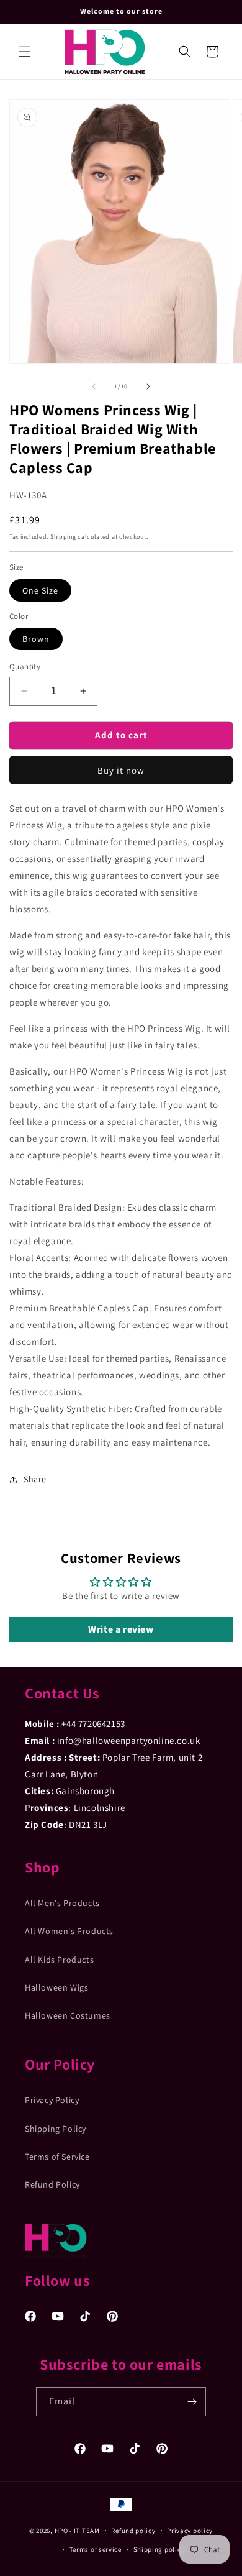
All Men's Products (62, 1903)
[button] (25, 52)
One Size (40, 590)
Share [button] (35, 1479)
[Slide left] (94, 387)
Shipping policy (159, 2549)
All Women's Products (69, 1931)
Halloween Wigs (56, 1987)
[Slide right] (148, 387)
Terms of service (96, 2549)
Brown (36, 639)
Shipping (63, 537)
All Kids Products (59, 1960)
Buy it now (121, 770)
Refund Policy (52, 2184)
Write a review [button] (121, 1629)
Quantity (25, 667)
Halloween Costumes (68, 2015)
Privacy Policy (52, 2100)
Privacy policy (190, 2531)
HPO (61, 2530)
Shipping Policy (56, 2129)
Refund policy (133, 2531)
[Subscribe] (192, 2402)
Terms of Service (57, 2157)
